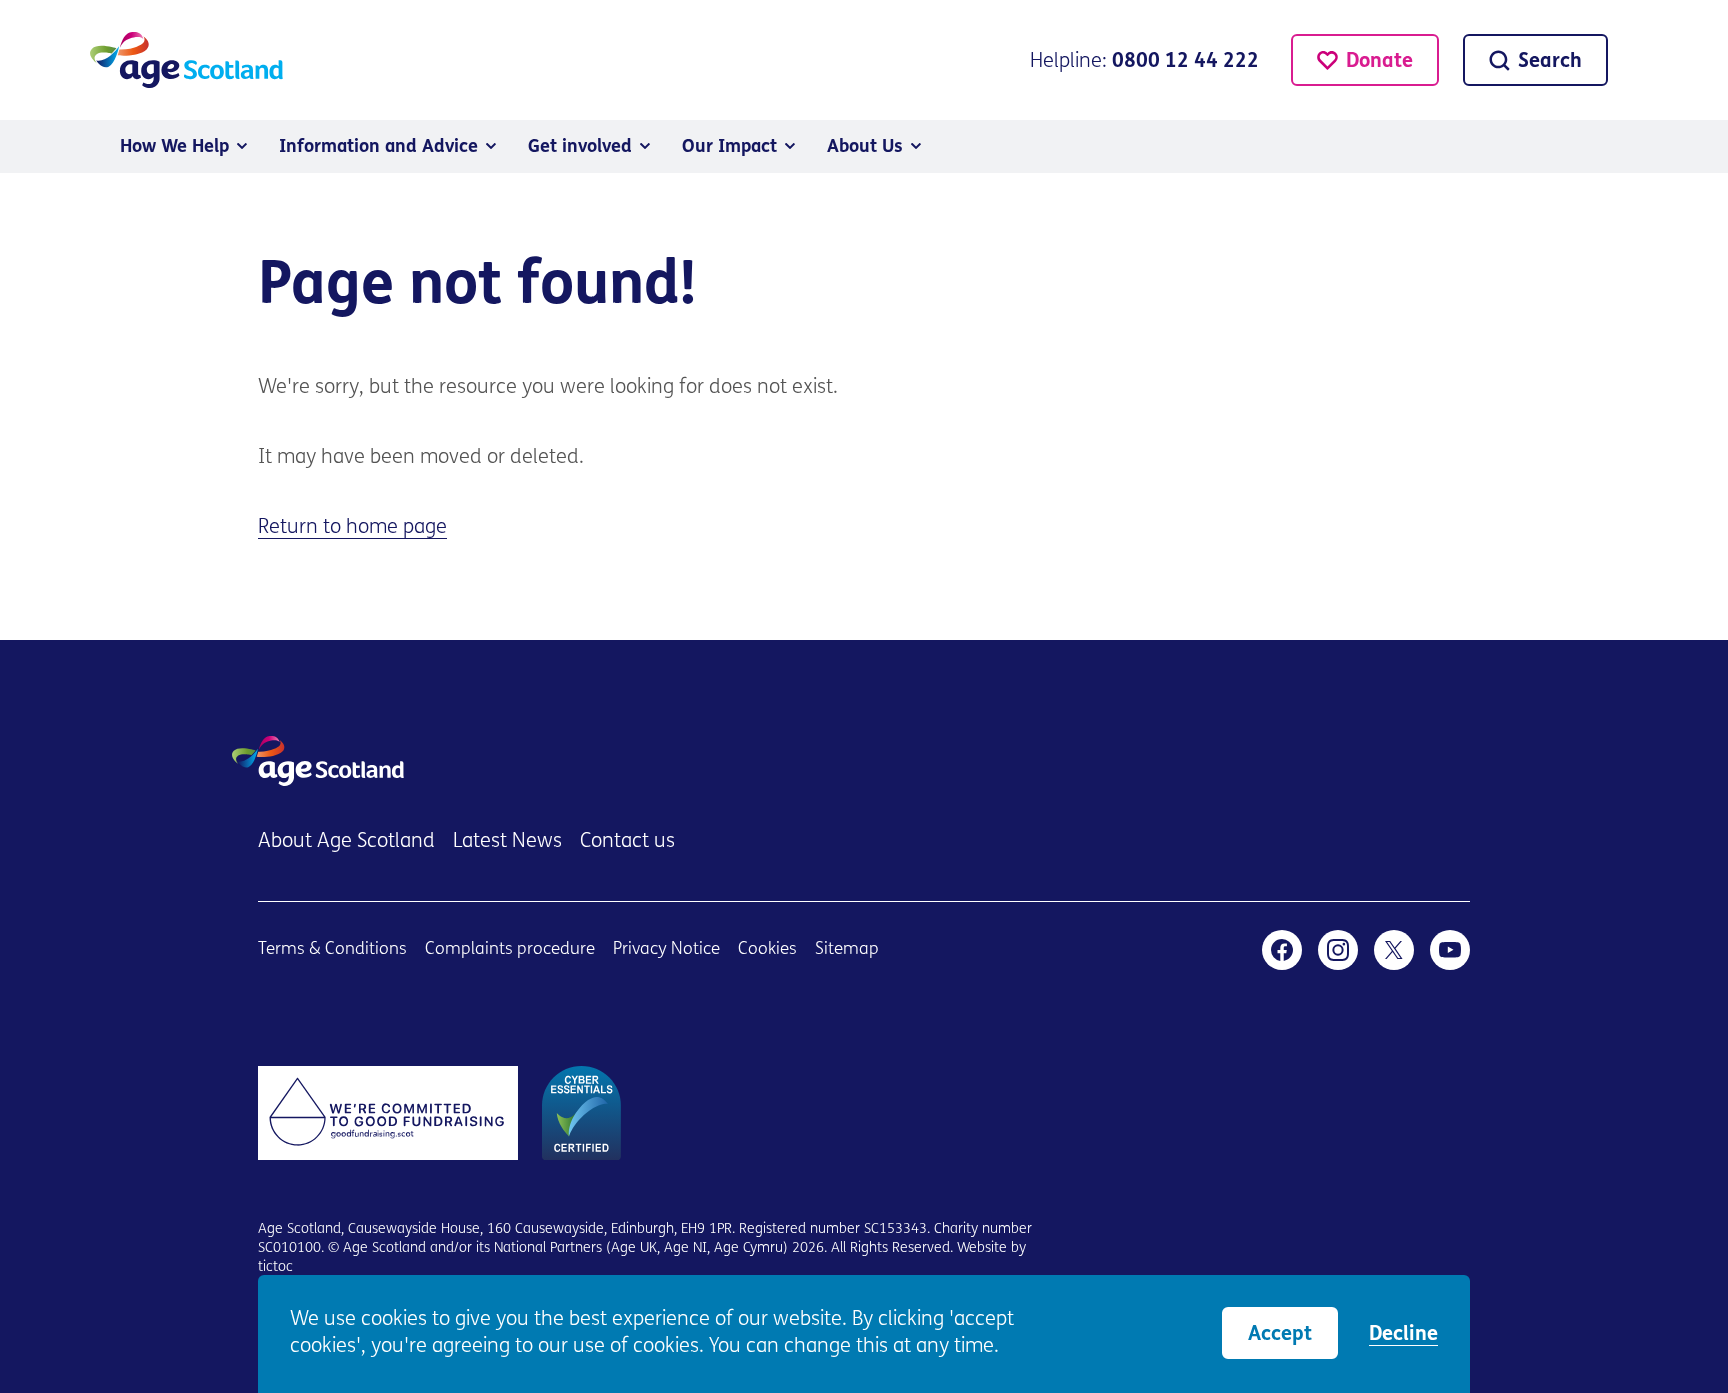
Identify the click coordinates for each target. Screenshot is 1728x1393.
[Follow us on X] (1394, 950)
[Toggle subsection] (242, 146)
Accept (1280, 1335)
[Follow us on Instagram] (1338, 950)
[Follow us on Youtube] (1450, 950)
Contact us (627, 842)
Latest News (507, 842)
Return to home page (352, 528)
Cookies (767, 949)
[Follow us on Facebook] (1282, 950)
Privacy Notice (666, 949)
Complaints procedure (510, 949)
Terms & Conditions (332, 949)
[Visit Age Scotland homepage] (186, 60)
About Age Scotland (346, 842)
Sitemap (847, 949)
